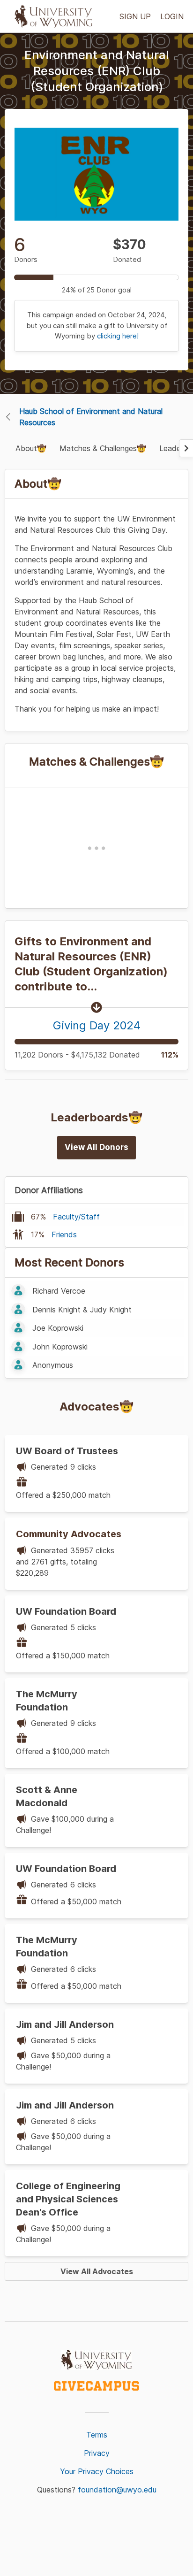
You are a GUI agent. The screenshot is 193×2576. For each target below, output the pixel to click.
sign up (135, 16)
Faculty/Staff (76, 1217)
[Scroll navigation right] (186, 448)
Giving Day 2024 (97, 1025)
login (172, 16)
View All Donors (96, 1147)
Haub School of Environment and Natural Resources (91, 417)
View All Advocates (97, 2271)
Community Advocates (69, 1534)
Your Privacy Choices (97, 2471)
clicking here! (118, 336)
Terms (97, 2435)
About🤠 (31, 448)
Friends (64, 1234)
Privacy (97, 2453)
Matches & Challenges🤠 (103, 448)
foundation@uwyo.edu (117, 2490)
